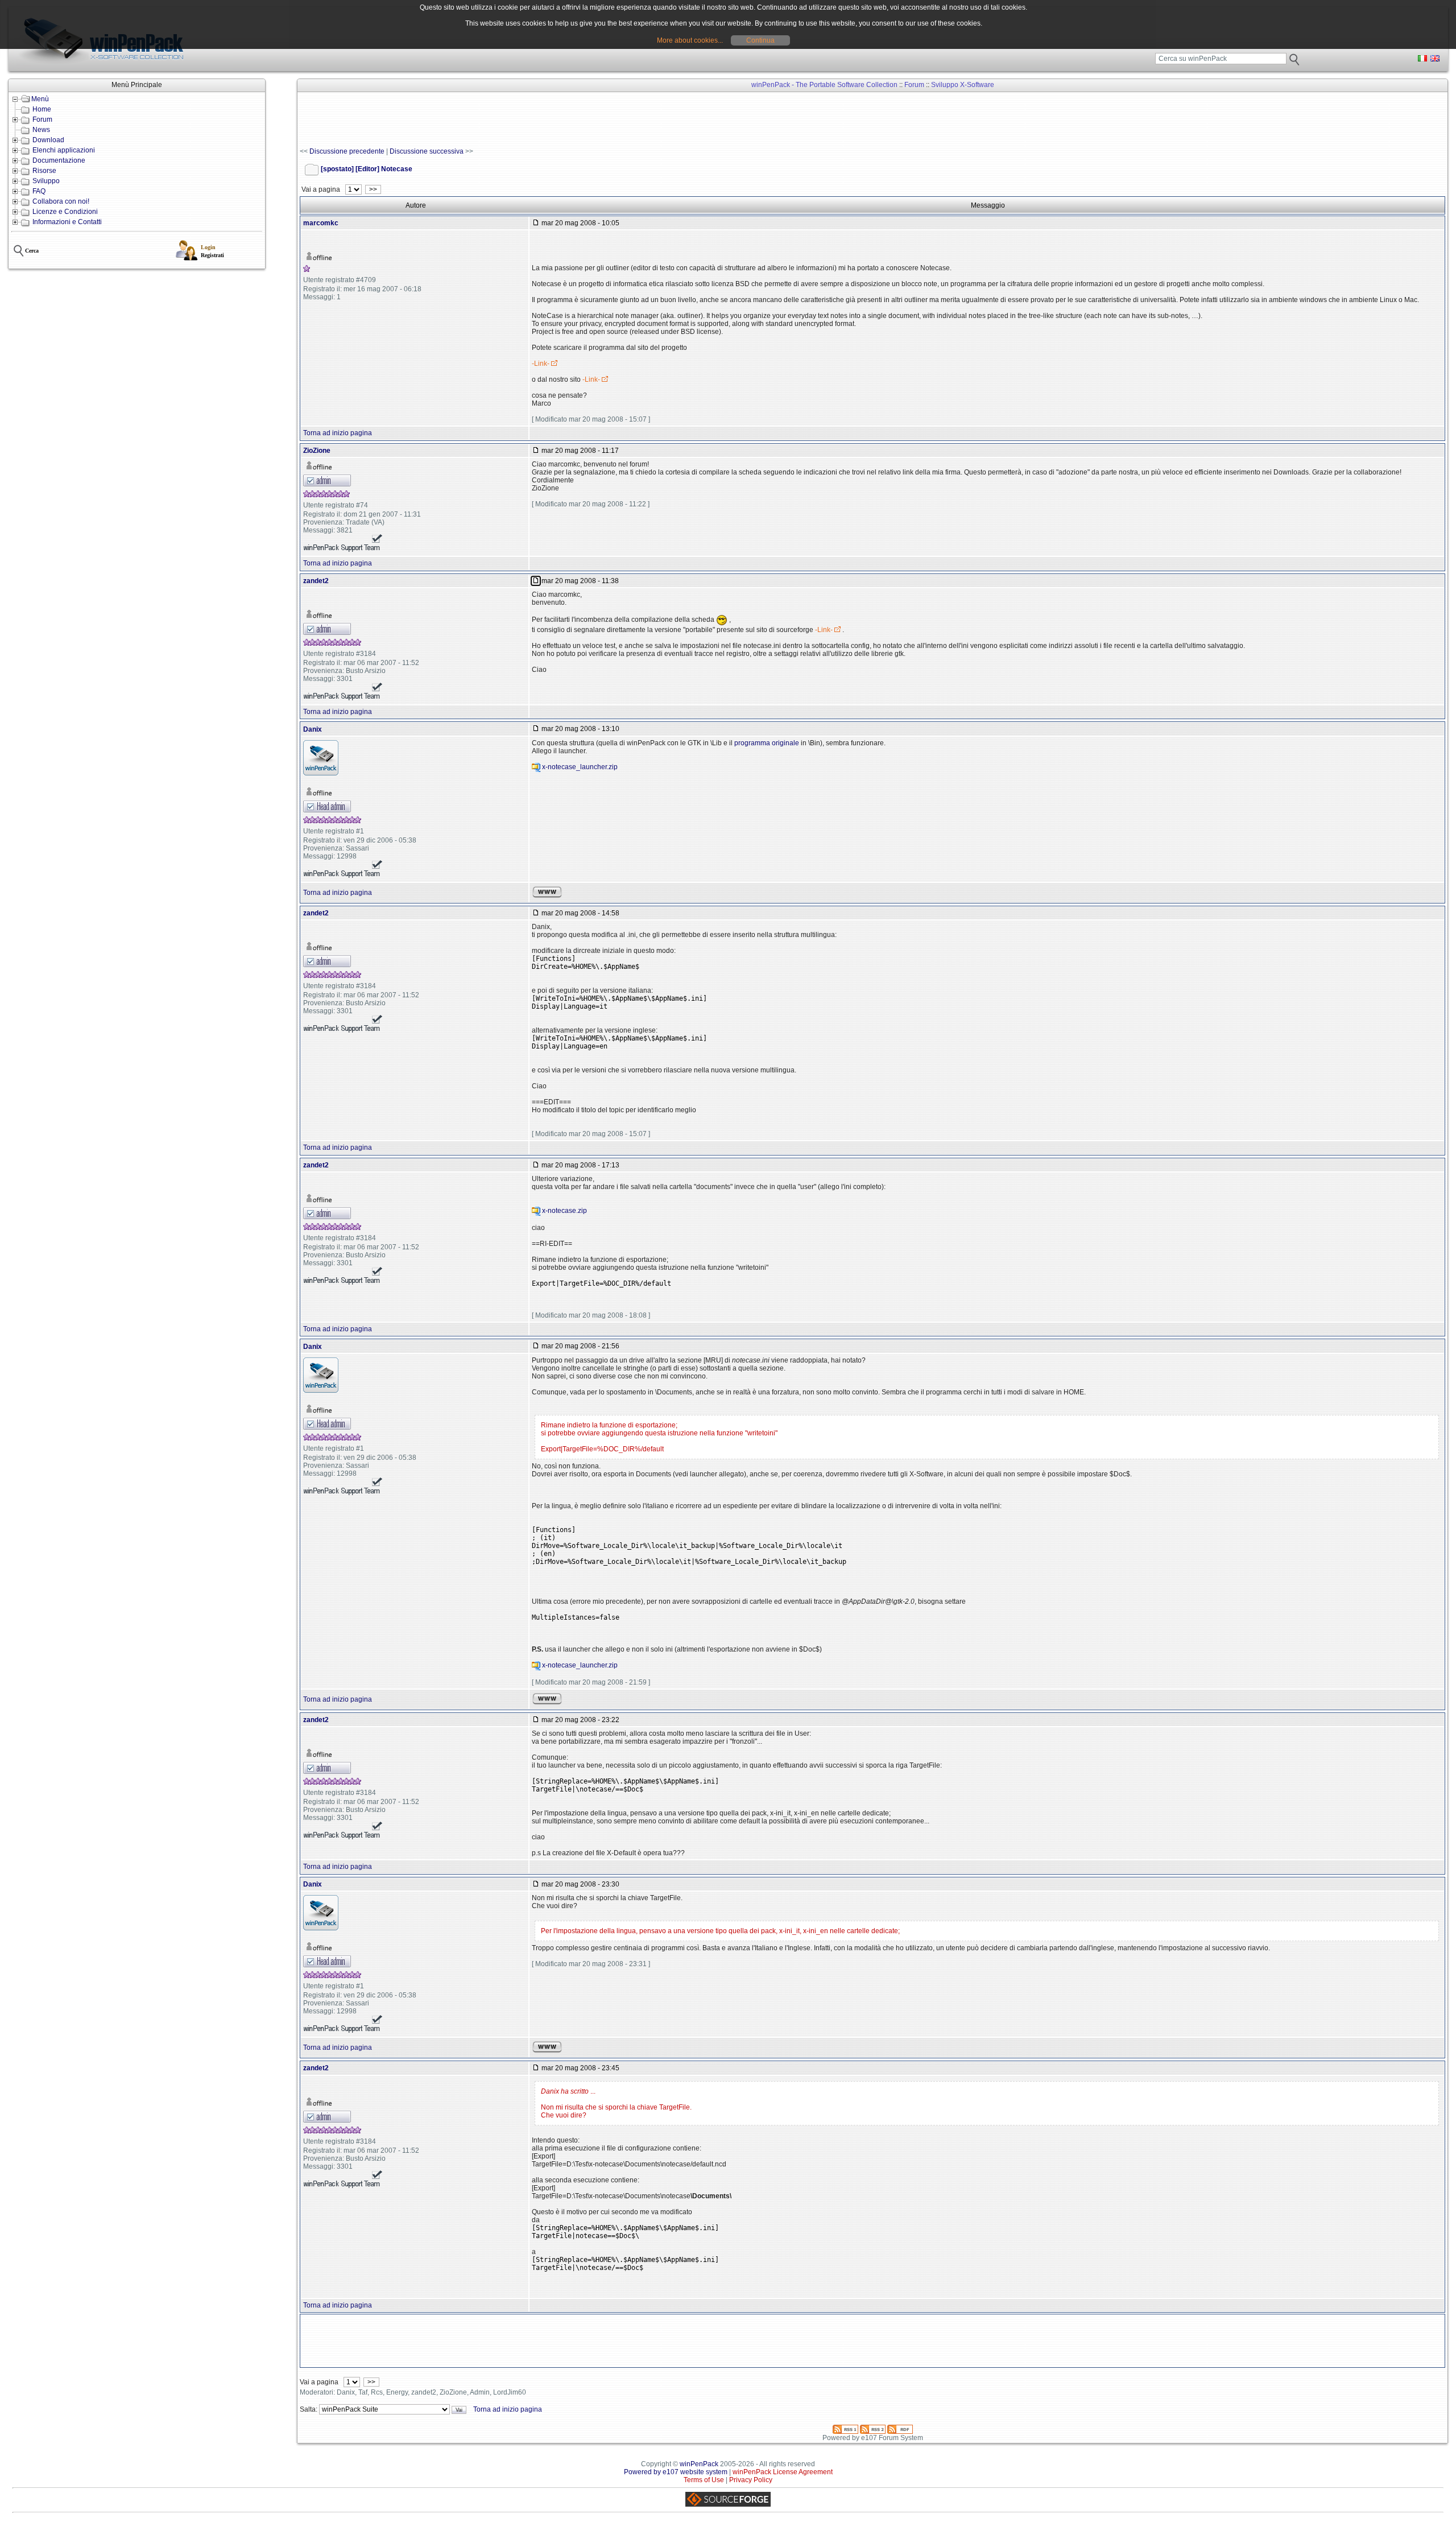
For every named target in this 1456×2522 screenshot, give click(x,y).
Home (42, 109)
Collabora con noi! (61, 201)
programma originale (767, 743)
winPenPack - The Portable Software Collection (824, 85)
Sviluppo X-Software (963, 85)
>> (373, 189)
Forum (42, 119)
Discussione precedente (347, 151)
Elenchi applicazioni (64, 150)
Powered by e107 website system (676, 2472)
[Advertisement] (507, 120)
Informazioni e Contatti (67, 222)
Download (48, 140)
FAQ (39, 191)
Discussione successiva (427, 151)
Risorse (44, 171)
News (41, 130)
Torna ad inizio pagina (338, 433)
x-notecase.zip (564, 1211)
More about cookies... (690, 40)
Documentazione (59, 160)
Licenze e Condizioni (65, 212)
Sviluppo (46, 181)
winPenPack (699, 2464)
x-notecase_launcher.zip (580, 767)
